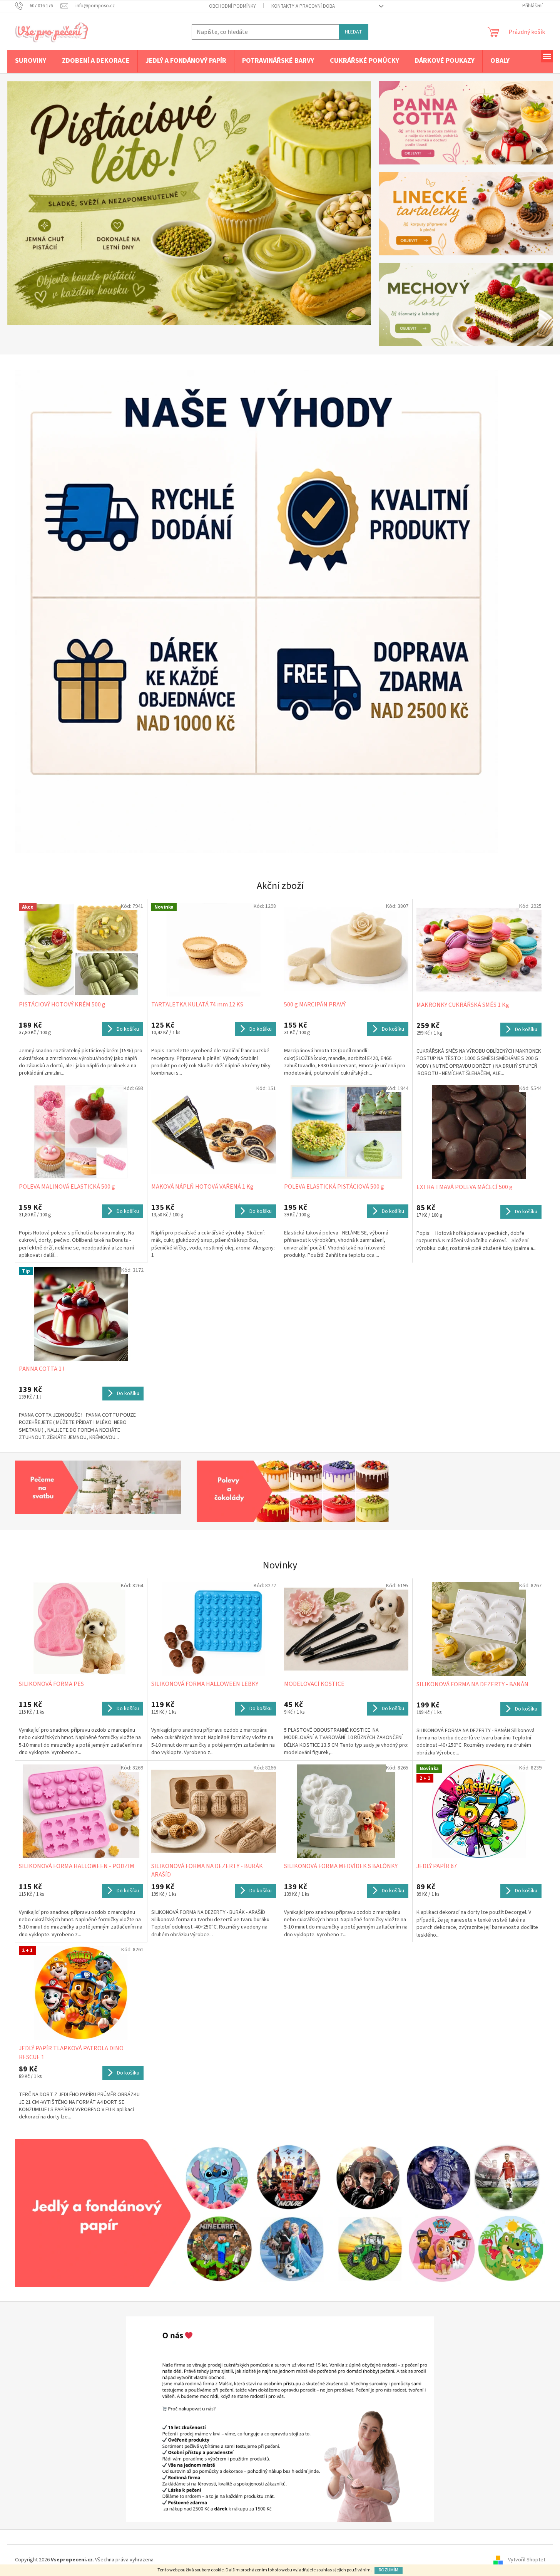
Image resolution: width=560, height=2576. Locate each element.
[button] (35, 203)
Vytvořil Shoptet (527, 2560)
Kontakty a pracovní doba (303, 6)
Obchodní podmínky (232, 6)
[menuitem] (31, 61)
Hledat (354, 32)
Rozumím (389, 2570)
